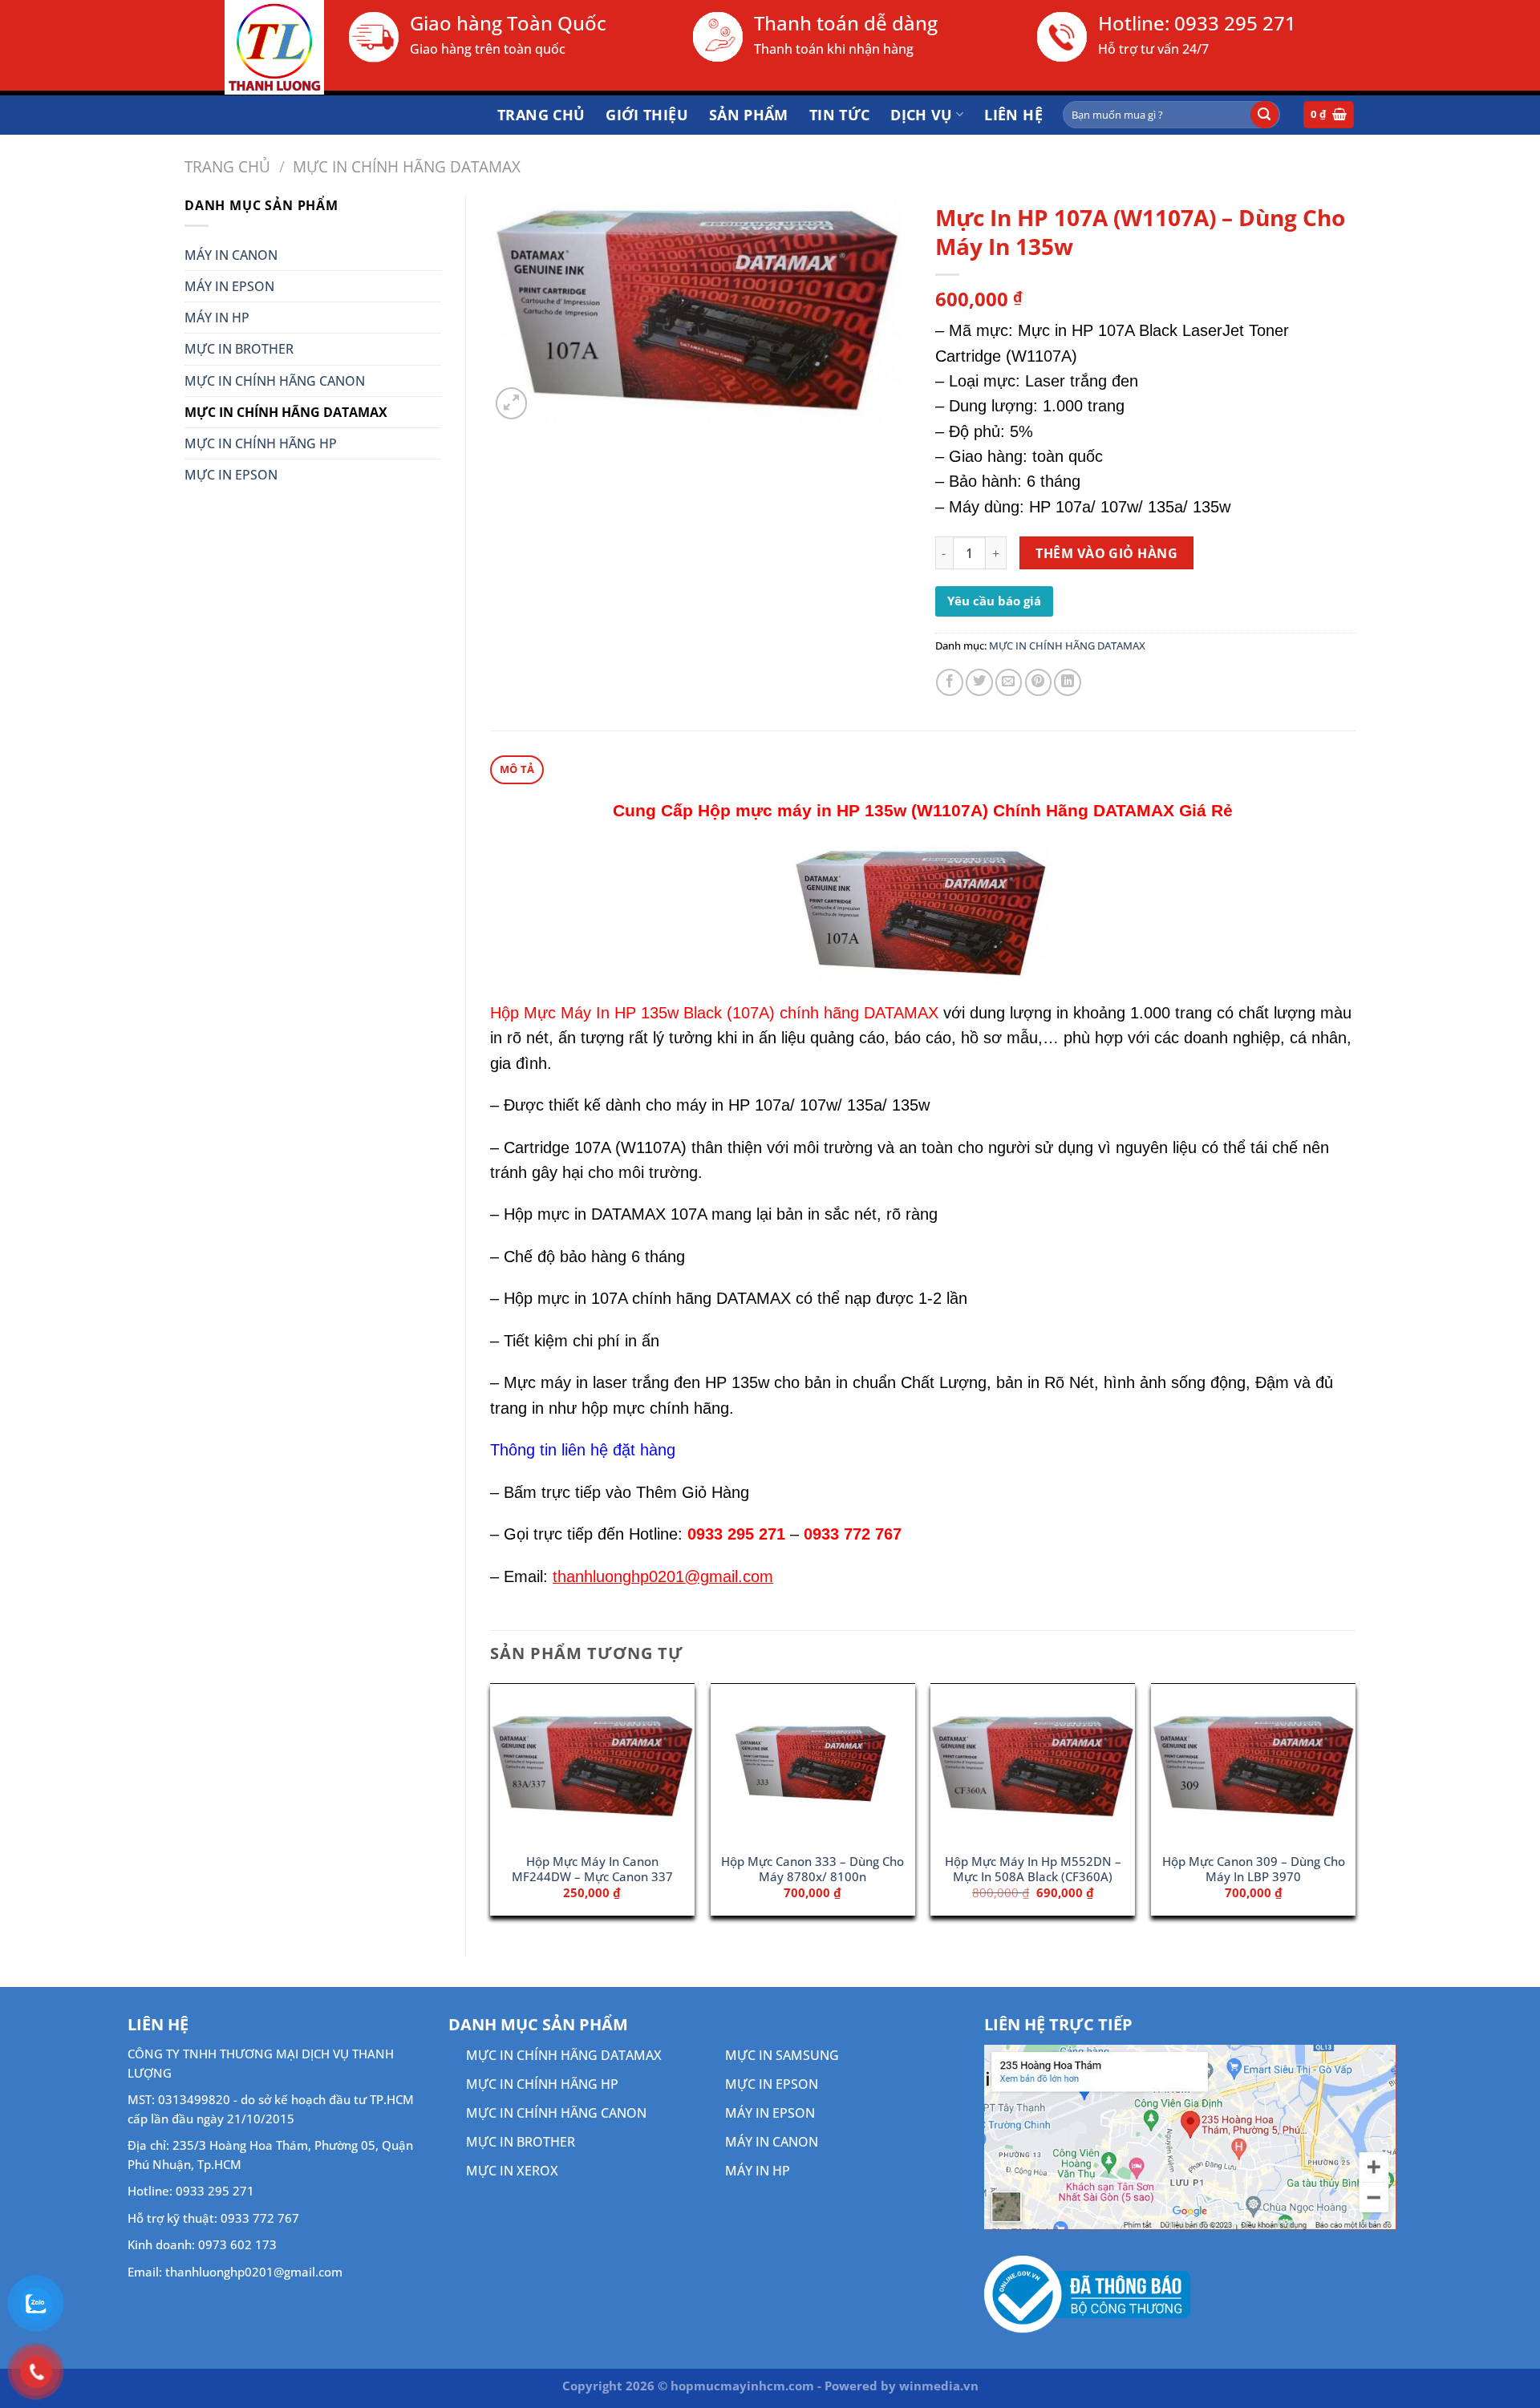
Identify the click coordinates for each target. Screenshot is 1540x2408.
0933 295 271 (1235, 23)
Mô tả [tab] (517, 769)
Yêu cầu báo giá (994, 601)
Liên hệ (1013, 115)
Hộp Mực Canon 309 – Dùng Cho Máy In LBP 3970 (1254, 1869)
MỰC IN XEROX (512, 2171)
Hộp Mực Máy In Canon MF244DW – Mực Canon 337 (592, 1869)
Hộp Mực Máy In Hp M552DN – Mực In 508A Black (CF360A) (1033, 1869)
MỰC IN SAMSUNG (782, 2055)
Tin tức (840, 115)
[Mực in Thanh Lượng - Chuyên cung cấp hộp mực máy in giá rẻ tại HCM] (254, 47)
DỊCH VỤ (922, 115)
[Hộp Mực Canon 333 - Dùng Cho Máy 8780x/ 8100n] (813, 1764)
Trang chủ (541, 115)
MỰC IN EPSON (231, 475)
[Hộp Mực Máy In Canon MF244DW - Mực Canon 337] (592, 1764)
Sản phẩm (749, 115)
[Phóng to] (512, 403)
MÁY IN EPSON (229, 286)
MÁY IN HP (217, 318)
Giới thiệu (647, 115)
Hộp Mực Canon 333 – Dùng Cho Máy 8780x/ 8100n (813, 1869)
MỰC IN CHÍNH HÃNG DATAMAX (407, 166)
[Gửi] (1264, 115)
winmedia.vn (939, 2386)
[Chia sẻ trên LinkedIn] (1068, 682)
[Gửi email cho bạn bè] (1009, 682)
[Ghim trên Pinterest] (1039, 682)
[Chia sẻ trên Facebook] (950, 682)
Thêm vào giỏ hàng (1106, 553)
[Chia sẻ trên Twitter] (979, 682)
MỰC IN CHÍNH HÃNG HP (261, 443)
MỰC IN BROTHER (239, 349)
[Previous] (491, 1805)
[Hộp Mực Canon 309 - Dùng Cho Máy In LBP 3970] (1253, 1764)
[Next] (1355, 1805)
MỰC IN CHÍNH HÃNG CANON (275, 381)
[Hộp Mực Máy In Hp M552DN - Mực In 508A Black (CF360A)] (1033, 1764)
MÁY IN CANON (231, 255)
